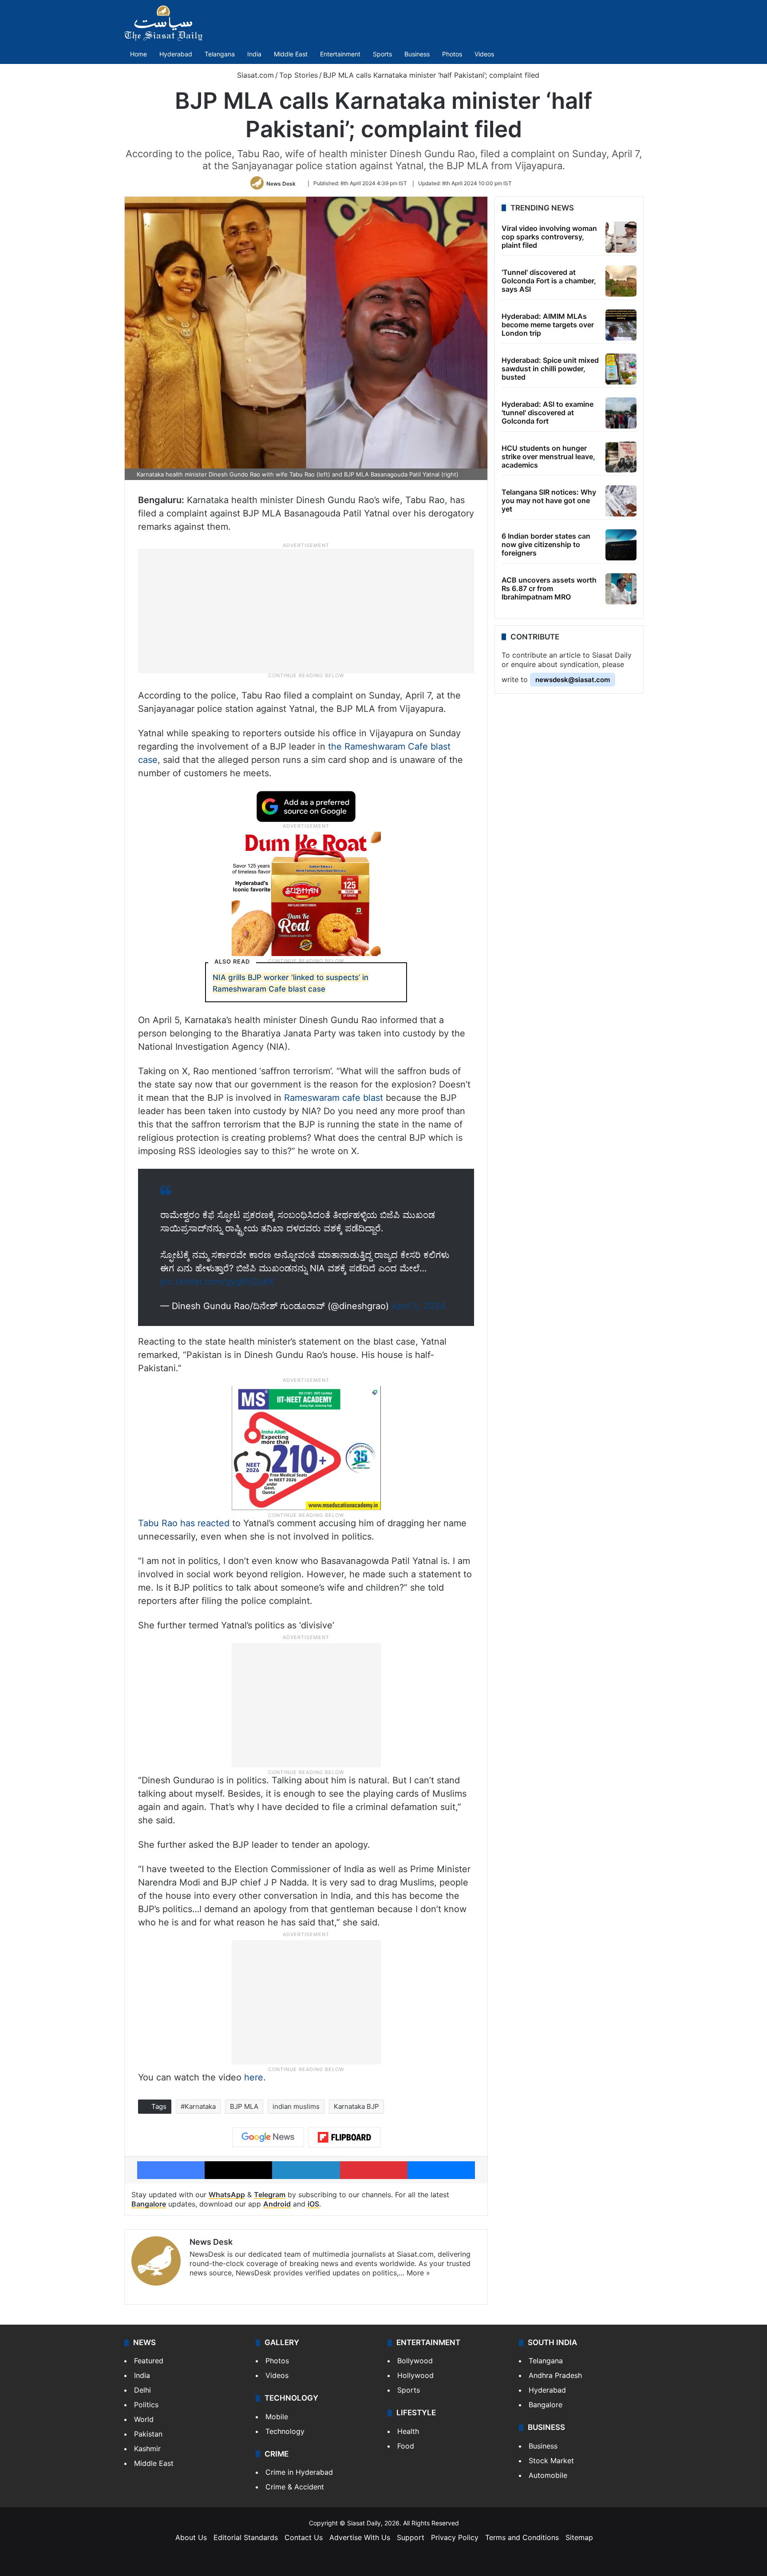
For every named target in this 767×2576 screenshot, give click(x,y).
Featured (149, 2361)
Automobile (548, 2475)
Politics (146, 2405)
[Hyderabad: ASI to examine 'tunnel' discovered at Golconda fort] (621, 413)
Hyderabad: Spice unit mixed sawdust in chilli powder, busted (550, 369)
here (254, 2077)
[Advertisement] (306, 611)
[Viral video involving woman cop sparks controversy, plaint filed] (621, 237)
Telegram (270, 2195)
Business (417, 54)
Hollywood (415, 2375)
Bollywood (415, 2361)
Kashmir (147, 2449)
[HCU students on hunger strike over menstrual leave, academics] (621, 457)
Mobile (277, 2417)
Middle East (291, 54)
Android (277, 2204)
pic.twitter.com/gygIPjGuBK (217, 1282)
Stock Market (551, 2461)
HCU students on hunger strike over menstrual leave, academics (548, 456)
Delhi (142, 2390)
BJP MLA (244, 2106)
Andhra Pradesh (555, 2375)
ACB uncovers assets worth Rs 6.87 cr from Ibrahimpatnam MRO (549, 588)
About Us (191, 2537)
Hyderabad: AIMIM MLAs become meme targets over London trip (548, 325)
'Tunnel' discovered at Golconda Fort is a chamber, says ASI (549, 281)
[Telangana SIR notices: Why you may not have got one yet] (621, 501)
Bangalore (149, 2204)
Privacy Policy (455, 2537)
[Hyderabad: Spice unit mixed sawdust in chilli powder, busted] (621, 369)
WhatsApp (227, 2195)
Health (408, 2431)
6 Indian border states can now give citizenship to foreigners (546, 544)
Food (406, 2446)
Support (411, 2537)
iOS (313, 2204)
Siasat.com (254, 75)
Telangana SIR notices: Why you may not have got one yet (549, 500)
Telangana (220, 54)
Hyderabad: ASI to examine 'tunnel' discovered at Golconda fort (548, 413)
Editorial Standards (246, 2537)
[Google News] (268, 2137)
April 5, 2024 (419, 1306)
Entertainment (340, 54)
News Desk (281, 183)
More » (418, 2273)
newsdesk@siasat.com (573, 680)
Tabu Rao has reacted (184, 1523)
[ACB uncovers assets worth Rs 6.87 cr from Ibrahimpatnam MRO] (621, 589)
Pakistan (148, 2434)
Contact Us (304, 2537)
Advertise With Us (360, 2537)
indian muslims (296, 2106)
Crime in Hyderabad (299, 2472)
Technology (285, 2431)
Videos (484, 54)
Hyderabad (176, 54)
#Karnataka (198, 2106)
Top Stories (298, 75)
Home (138, 54)
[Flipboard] (344, 2137)
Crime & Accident (295, 2487)
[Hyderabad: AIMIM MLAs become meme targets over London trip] (621, 325)
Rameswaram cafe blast (334, 1098)
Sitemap (579, 2537)
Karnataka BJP (356, 2106)
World (144, 2419)
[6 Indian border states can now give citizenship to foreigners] (621, 545)
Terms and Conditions (522, 2537)
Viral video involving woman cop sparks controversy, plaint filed (549, 237)
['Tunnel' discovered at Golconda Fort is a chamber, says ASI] (621, 281)
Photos (452, 54)
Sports (382, 54)
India (254, 54)
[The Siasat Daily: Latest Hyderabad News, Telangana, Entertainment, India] (163, 23)
